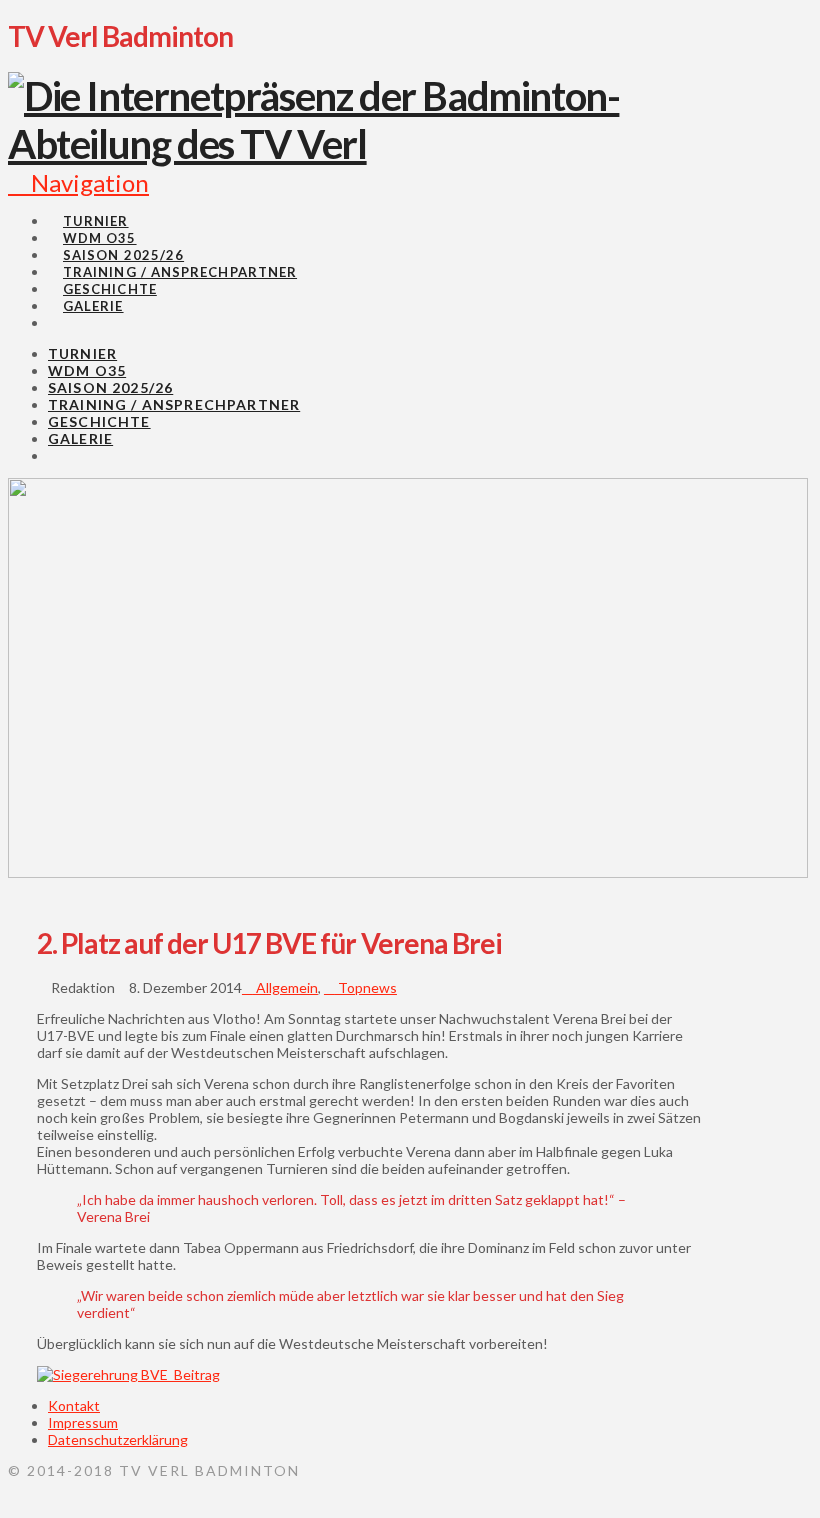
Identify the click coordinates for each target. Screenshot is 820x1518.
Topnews (366, 987)
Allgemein (285, 987)
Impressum (83, 1422)
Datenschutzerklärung (118, 1439)
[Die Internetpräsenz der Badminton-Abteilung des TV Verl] (370, 144)
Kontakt (74, 1405)
